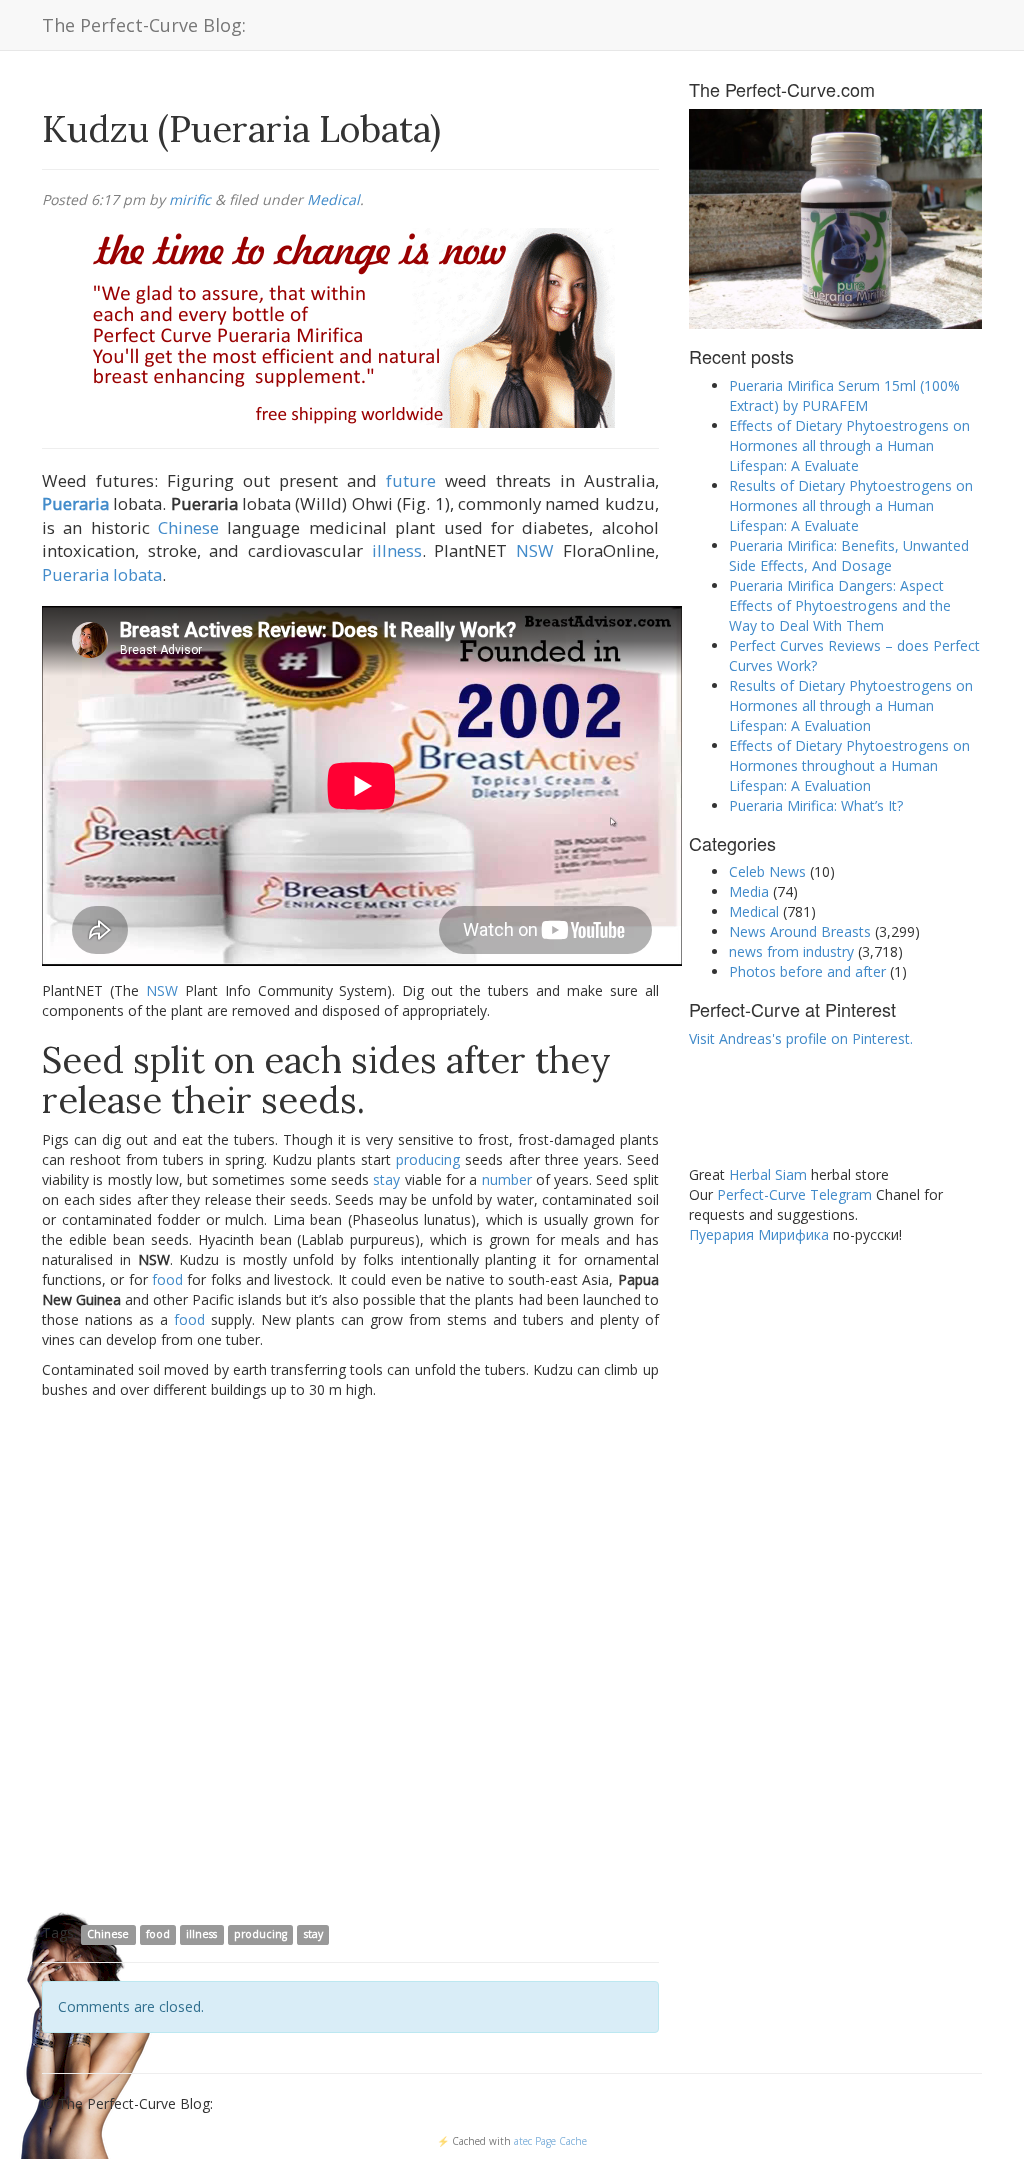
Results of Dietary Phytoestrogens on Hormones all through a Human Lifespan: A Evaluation (851, 705)
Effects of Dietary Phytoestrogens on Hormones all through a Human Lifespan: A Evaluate (849, 445)
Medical (333, 199)
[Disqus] (350, 1660)
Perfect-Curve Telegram (794, 1194)
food (167, 1279)
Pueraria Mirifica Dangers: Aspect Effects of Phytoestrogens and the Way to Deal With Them (840, 605)
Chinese (188, 527)
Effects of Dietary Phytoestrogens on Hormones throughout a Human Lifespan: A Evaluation (849, 765)
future (411, 480)
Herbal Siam (768, 1174)
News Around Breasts (800, 931)
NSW (535, 550)
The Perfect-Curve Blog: (144, 25)
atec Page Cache (550, 2141)
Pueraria (75, 503)
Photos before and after (807, 971)
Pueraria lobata (102, 574)
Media (749, 891)
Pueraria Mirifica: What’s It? (816, 805)
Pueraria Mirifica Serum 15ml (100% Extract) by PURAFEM (844, 395)
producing (428, 1159)
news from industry (791, 951)
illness (397, 550)
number (507, 1179)
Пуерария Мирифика (759, 1234)
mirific (190, 199)
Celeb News (767, 871)
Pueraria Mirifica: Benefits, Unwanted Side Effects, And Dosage (849, 555)
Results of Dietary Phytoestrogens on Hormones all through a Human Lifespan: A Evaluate (851, 505)
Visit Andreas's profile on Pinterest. (801, 1038)
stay (386, 1179)
